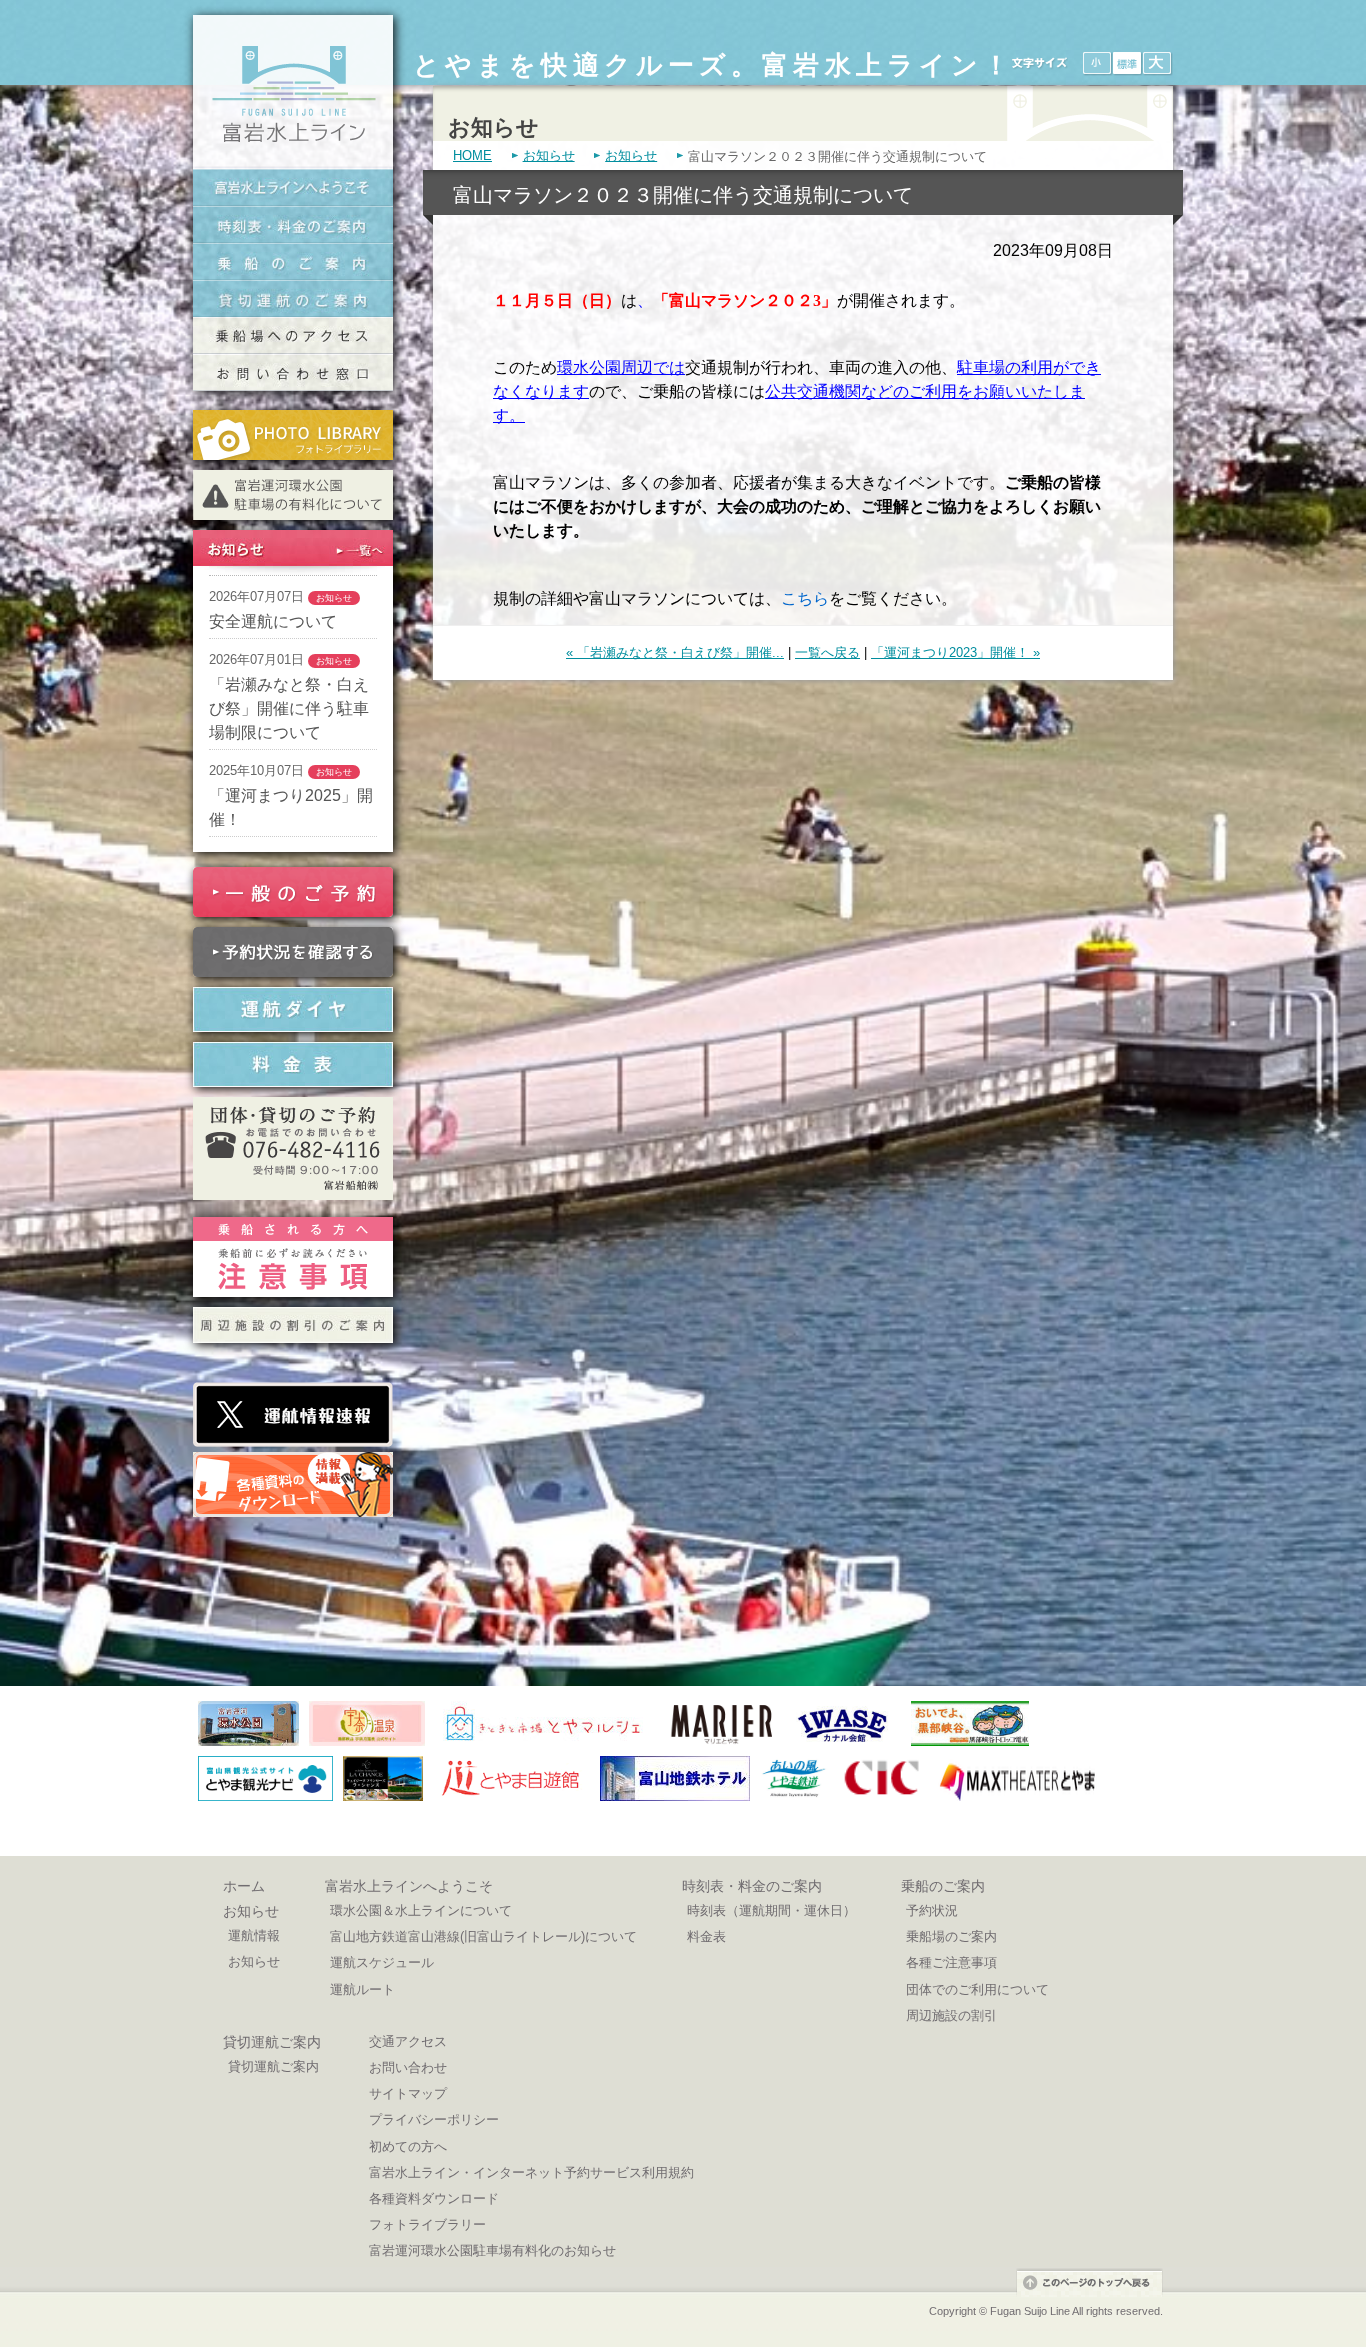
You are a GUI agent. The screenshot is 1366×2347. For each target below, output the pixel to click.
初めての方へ (408, 2146)
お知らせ (549, 156)
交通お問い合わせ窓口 (293, 372)
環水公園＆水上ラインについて (421, 1910)
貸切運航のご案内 (293, 298)
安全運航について (273, 621)
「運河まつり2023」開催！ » (955, 652)
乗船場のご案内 (951, 1936)
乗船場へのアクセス (293, 335)
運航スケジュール (382, 1962)
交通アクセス (408, 2041)
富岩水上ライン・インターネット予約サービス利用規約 (531, 2172)
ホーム (244, 1886)
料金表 (706, 1936)
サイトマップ (408, 2093)
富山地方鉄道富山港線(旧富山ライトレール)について (483, 1936)
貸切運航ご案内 (272, 2042)
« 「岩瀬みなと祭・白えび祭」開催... (675, 652)
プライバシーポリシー (434, 2119)
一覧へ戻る (827, 652)
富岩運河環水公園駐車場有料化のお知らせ (492, 2250)
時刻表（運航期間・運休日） (771, 1910)
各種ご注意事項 (951, 1962)
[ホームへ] (293, 163)
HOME (472, 156)
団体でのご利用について (977, 1989)
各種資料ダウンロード (434, 2198)
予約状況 (932, 1910)
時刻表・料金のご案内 (293, 224)
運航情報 (254, 1935)
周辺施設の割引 (951, 2015)
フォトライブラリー (427, 2224)
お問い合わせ (408, 2067)
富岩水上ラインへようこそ (293, 187)
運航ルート (362, 1989)
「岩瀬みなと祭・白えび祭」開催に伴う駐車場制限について (289, 708)
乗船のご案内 (293, 261)
